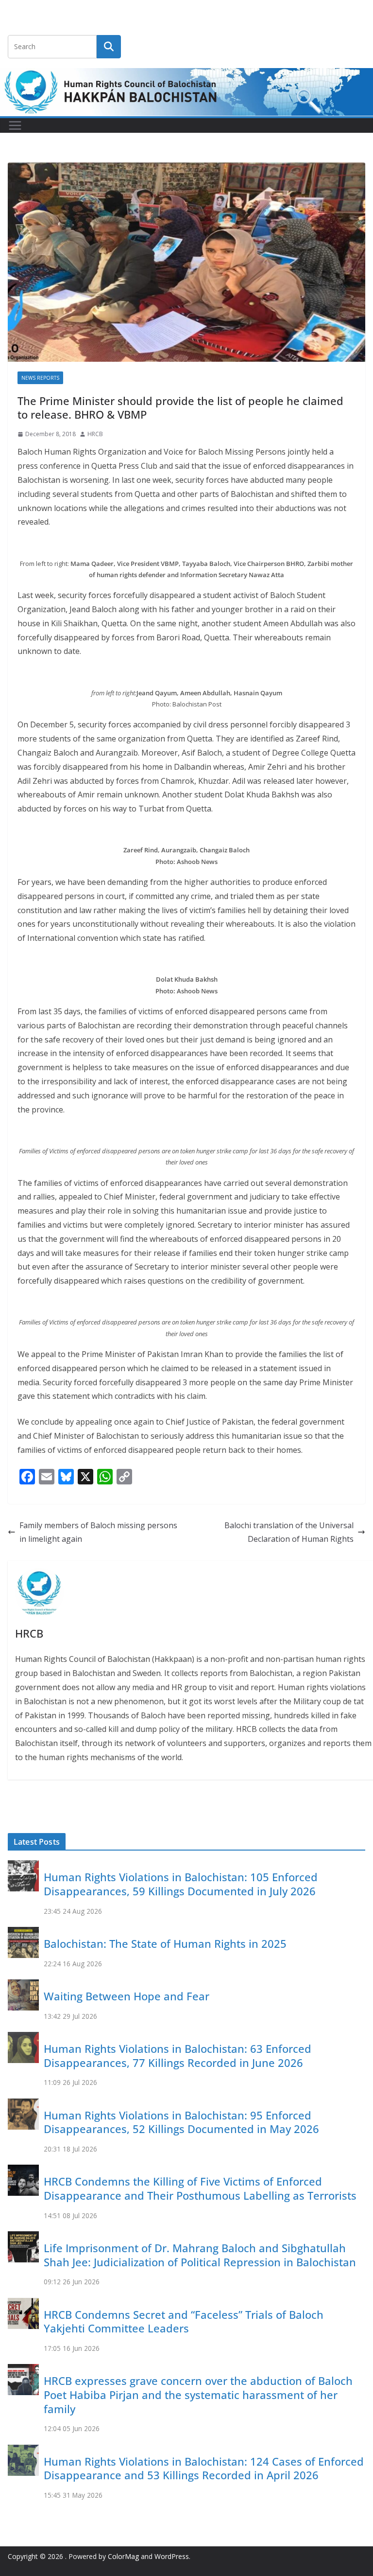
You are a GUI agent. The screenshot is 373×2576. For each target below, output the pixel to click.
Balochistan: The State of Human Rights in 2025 (165, 1943)
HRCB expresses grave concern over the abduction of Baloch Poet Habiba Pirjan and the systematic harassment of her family (198, 2394)
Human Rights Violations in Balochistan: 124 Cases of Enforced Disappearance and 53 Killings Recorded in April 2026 (204, 2468)
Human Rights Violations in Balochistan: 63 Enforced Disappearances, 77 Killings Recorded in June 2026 (178, 2056)
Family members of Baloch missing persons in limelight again (98, 1532)
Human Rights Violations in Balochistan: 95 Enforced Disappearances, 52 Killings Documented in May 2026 (181, 2122)
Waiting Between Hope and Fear (127, 1996)
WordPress (172, 2556)
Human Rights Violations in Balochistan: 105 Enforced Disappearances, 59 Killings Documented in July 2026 (181, 1884)
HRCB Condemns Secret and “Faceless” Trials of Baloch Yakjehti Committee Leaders (184, 2321)
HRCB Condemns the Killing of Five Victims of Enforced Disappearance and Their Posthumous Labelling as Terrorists (200, 2188)
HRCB (95, 434)
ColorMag (123, 2556)
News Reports (40, 378)
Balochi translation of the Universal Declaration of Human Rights (289, 1532)
